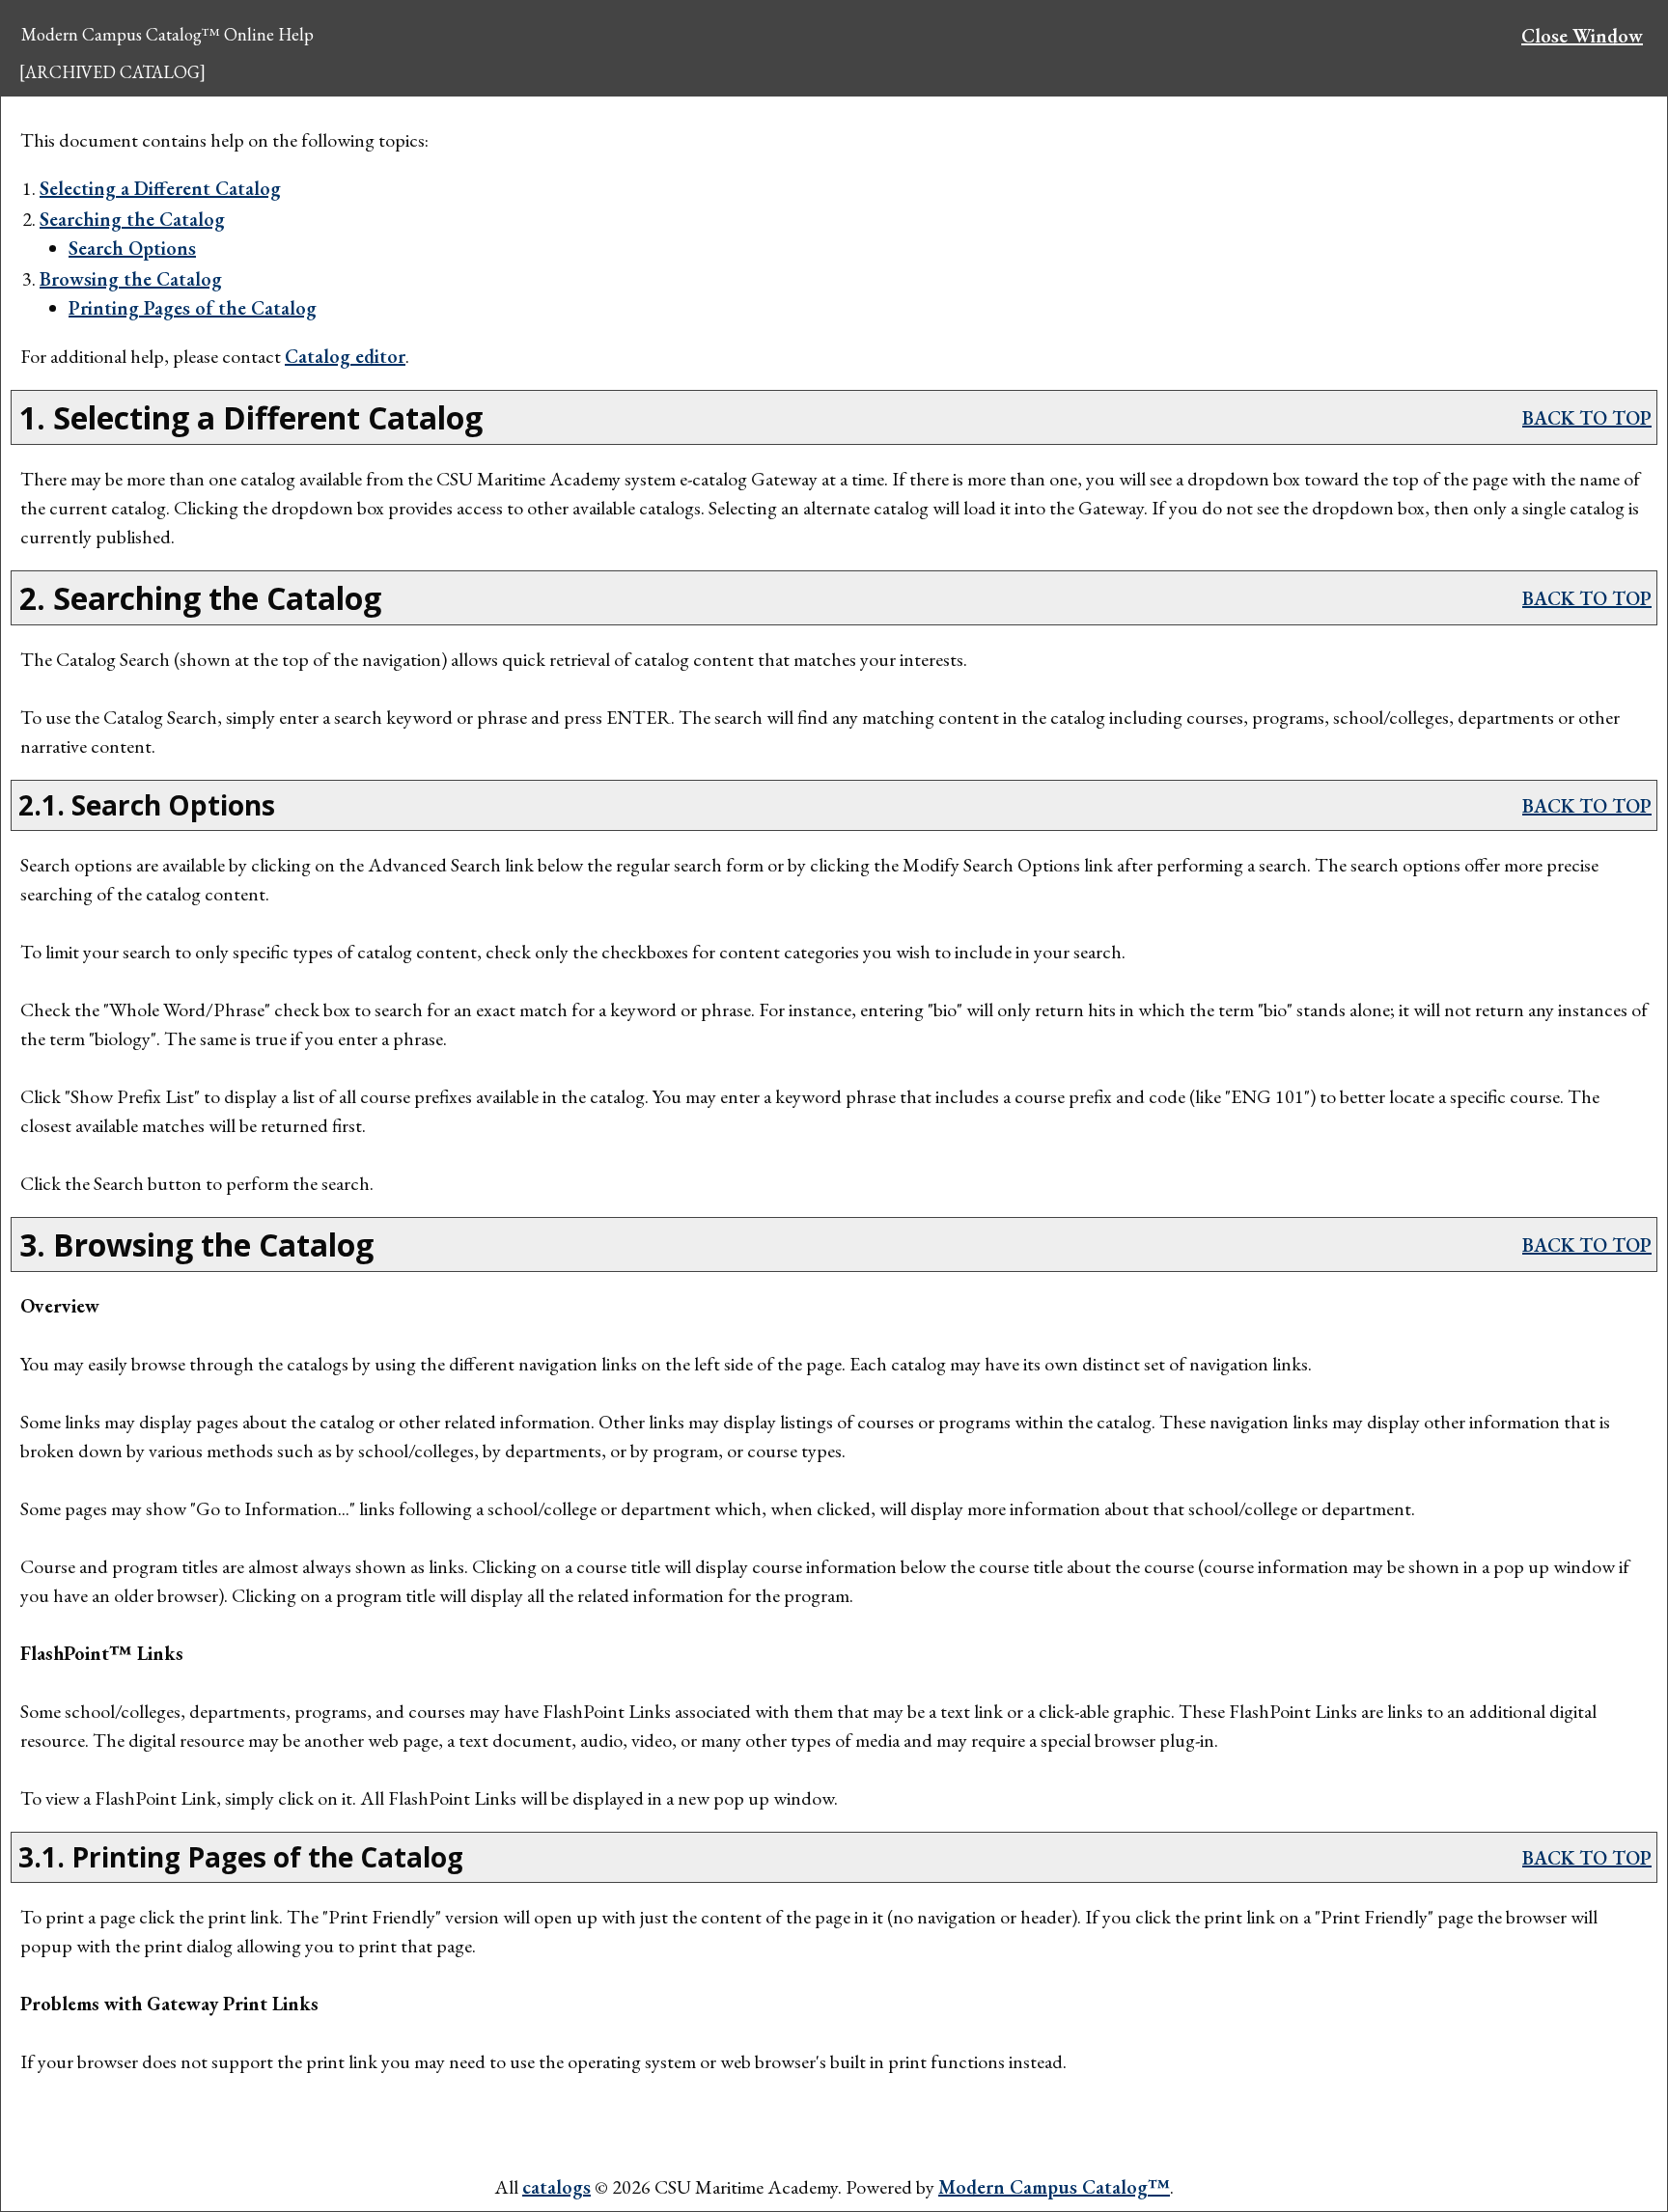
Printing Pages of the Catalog (193, 308)
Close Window (1582, 36)
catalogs (556, 2187)
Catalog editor (345, 356)
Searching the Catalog (132, 219)
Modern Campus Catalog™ (1054, 2187)
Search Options (132, 248)
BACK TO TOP (1587, 418)
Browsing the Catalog (131, 279)
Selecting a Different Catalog (160, 188)
